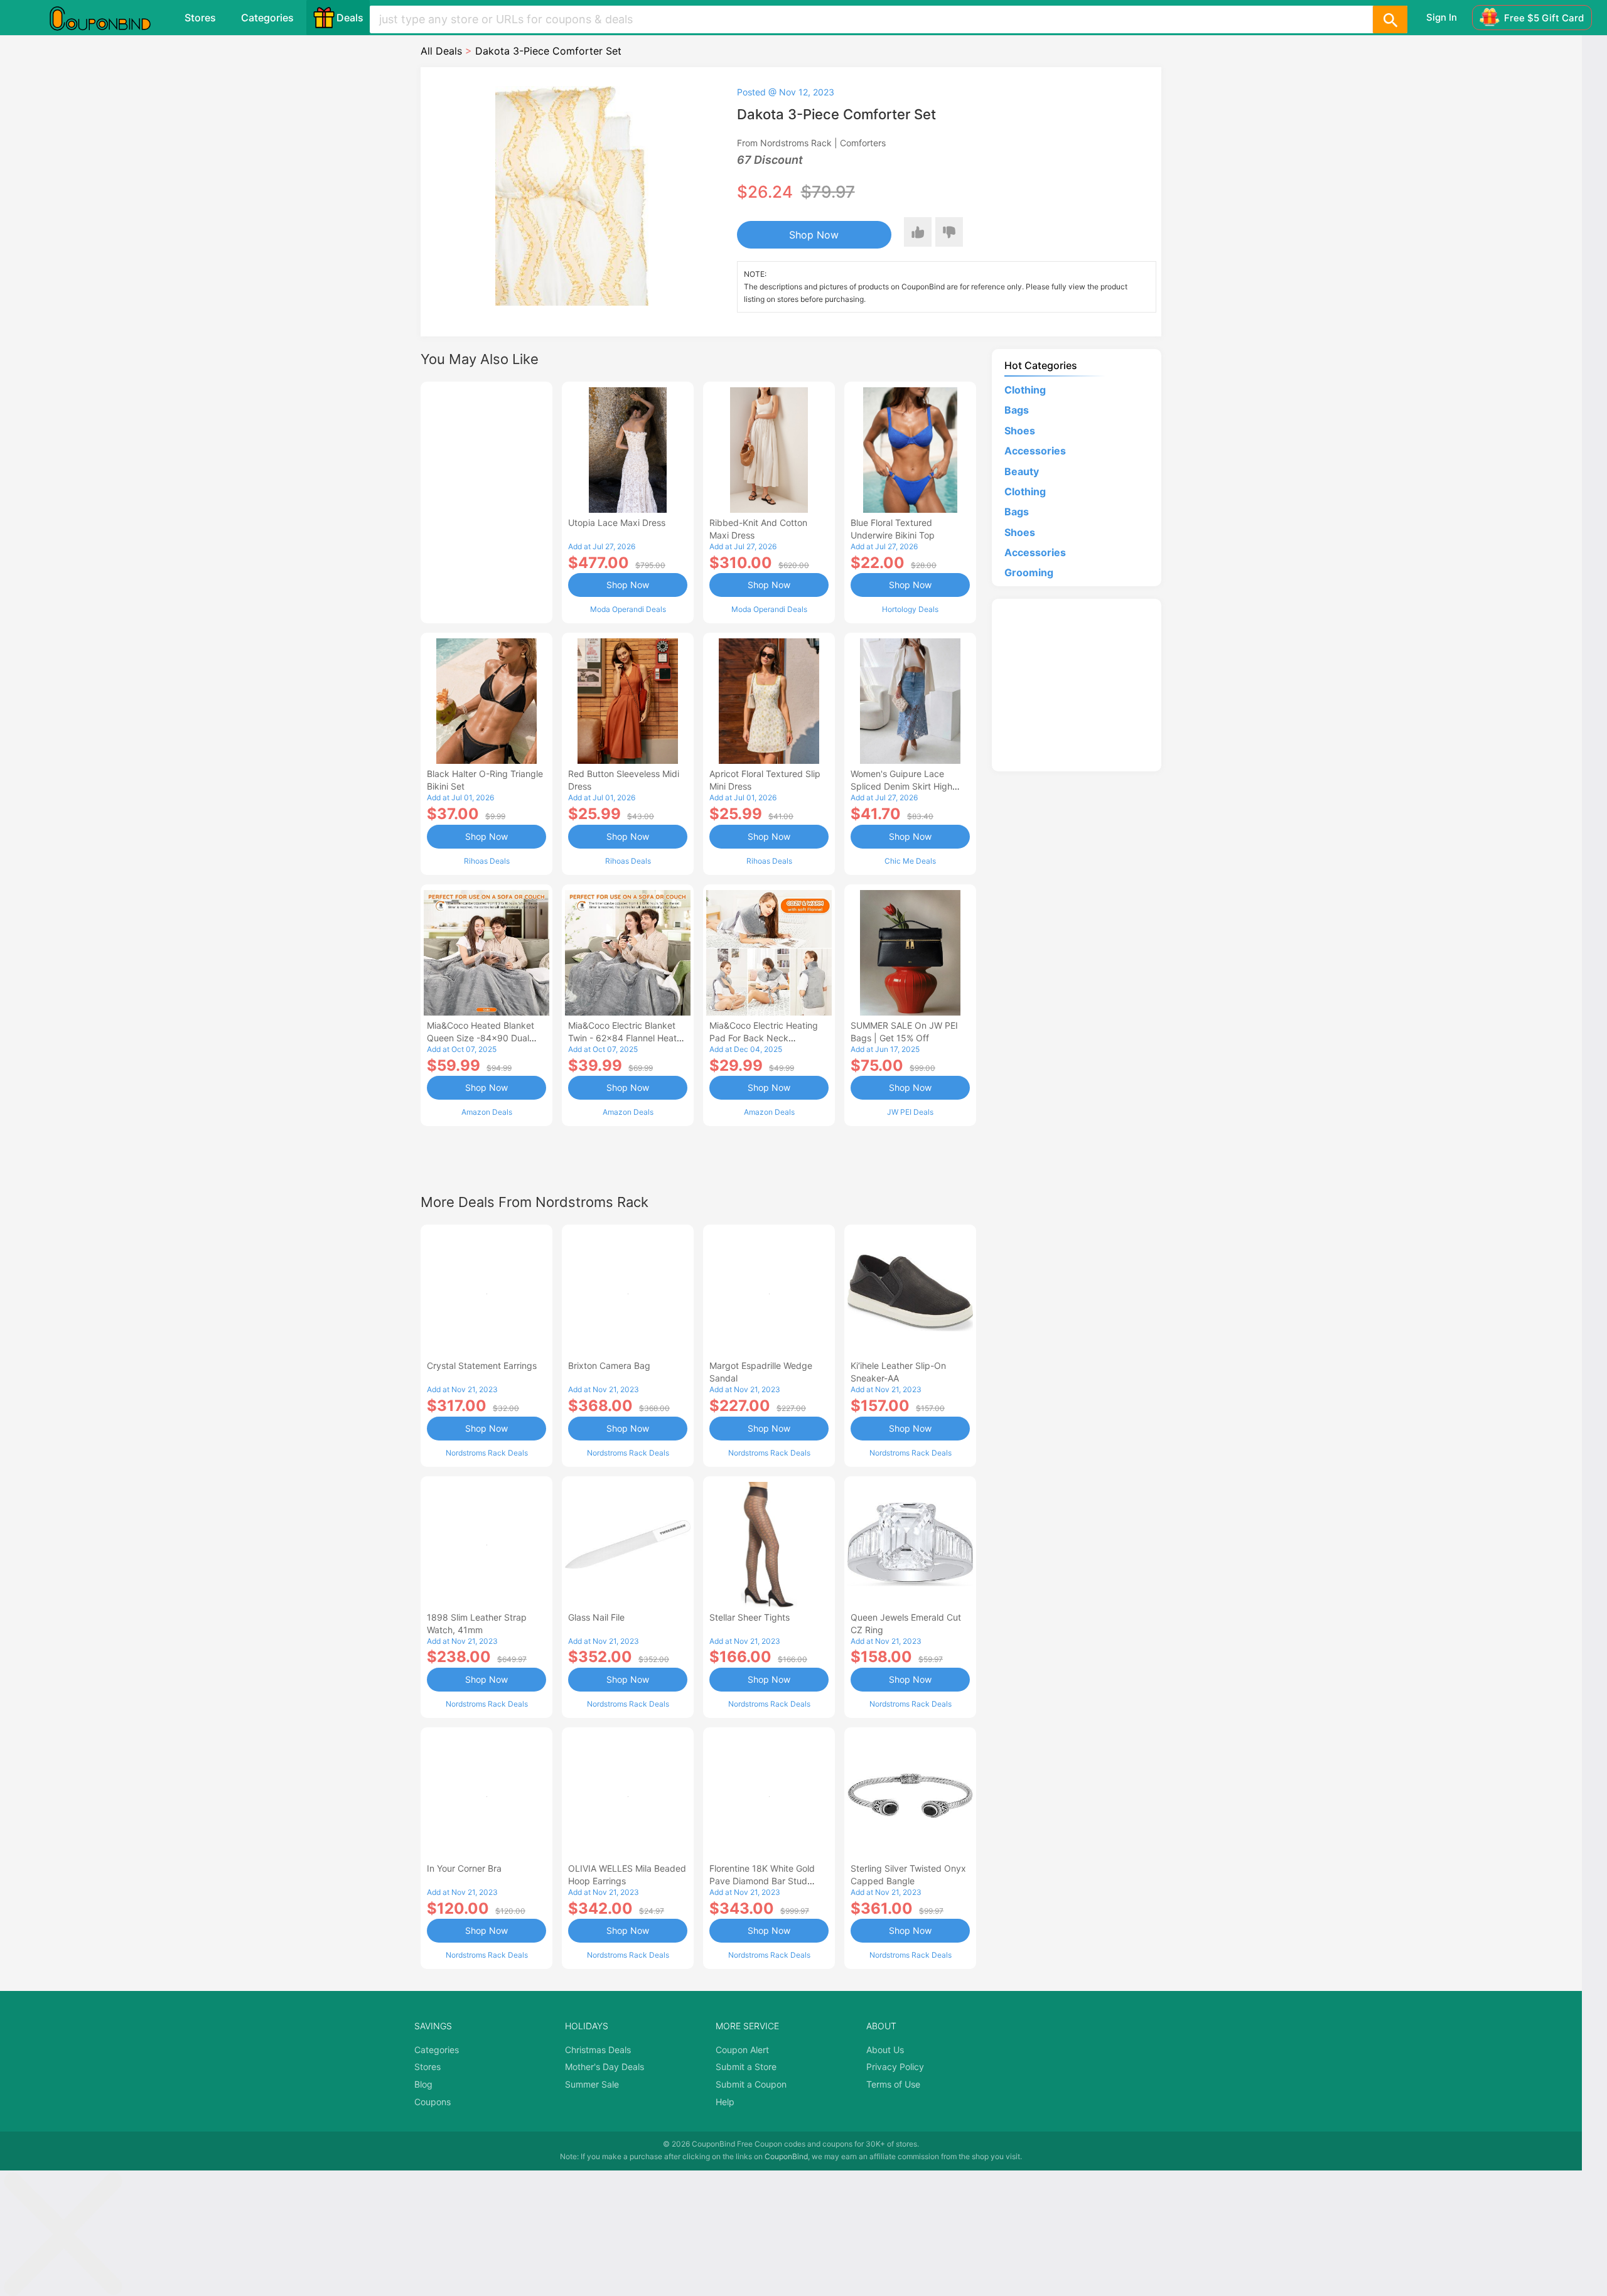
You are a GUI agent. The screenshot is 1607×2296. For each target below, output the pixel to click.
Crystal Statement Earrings (482, 1365)
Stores (200, 18)
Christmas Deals (598, 2050)
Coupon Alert (742, 2050)
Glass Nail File (596, 1617)
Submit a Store (746, 2067)
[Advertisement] (486, 501)
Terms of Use (893, 2084)
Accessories (1035, 451)
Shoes (1020, 431)
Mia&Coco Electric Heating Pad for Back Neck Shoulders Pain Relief (764, 1038)
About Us (885, 2050)
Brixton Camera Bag (609, 1365)
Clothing (1025, 390)
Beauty (1022, 471)
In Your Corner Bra (464, 1868)
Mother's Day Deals (605, 2067)
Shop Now (814, 235)
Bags (1017, 410)
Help (725, 2102)
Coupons (433, 2102)
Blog (423, 2084)
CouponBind (786, 2156)
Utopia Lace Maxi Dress (617, 523)
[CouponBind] (109, 18)
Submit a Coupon (751, 2084)
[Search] (1390, 19)
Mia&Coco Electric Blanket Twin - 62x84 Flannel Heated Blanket (628, 1038)
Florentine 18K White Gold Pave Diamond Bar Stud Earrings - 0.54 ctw (762, 1881)
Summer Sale (592, 2084)
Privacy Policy (895, 2067)
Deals (350, 18)
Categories (267, 18)
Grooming (1029, 572)
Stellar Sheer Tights (750, 1617)
